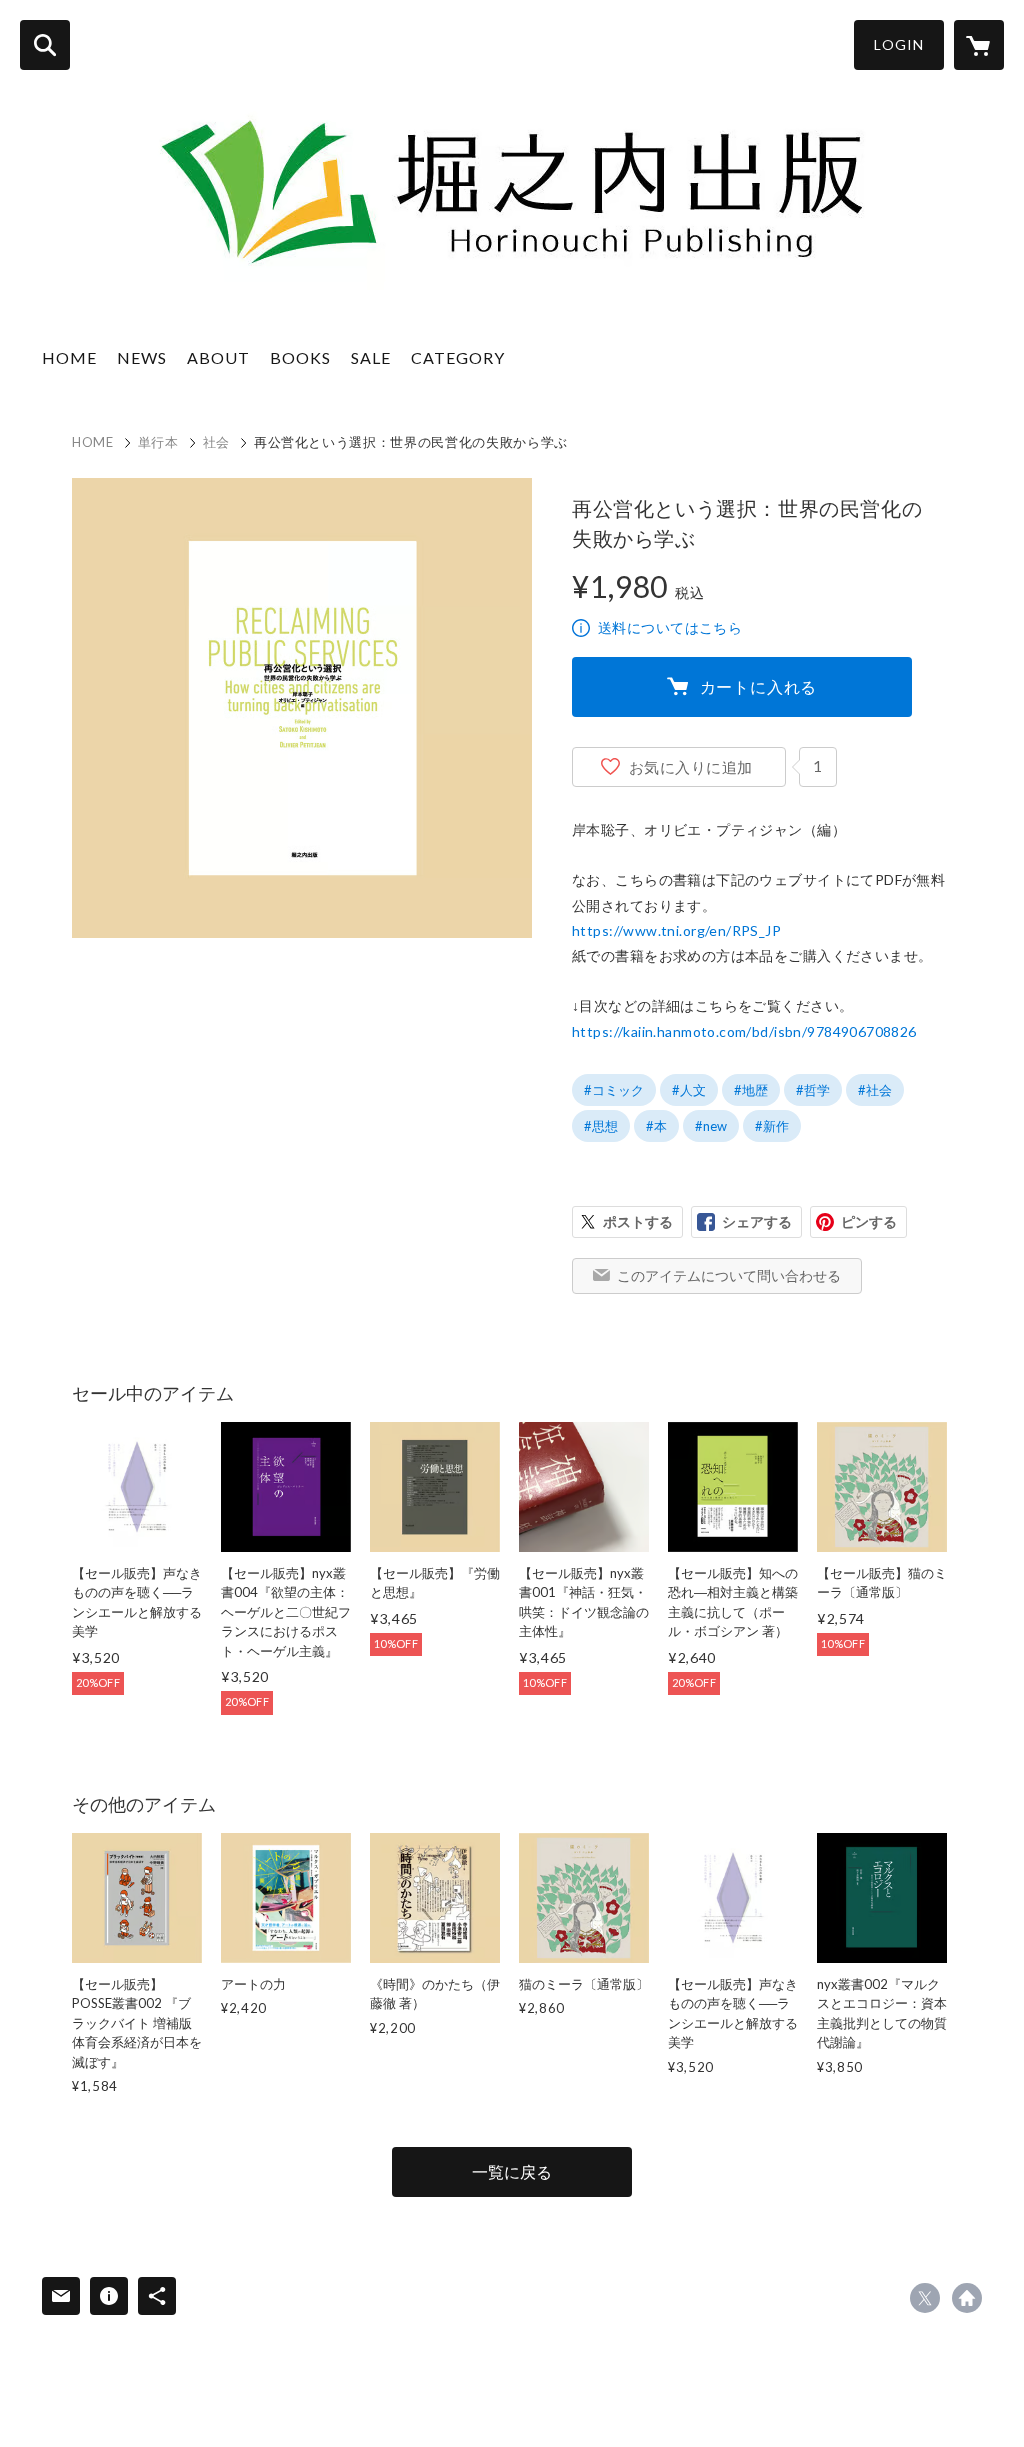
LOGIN (899, 44)
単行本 (158, 442)
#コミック (614, 1090)
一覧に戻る (512, 2171)
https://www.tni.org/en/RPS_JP (676, 930)
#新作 (772, 1126)
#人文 (689, 1090)
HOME (69, 357)
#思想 (601, 1126)
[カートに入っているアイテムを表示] (979, 45)
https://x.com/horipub (925, 2298)
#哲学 (813, 1090)
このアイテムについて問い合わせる (729, 1275)
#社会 (875, 1090)
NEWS (142, 357)
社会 (216, 442)
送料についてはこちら (670, 627)
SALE (371, 357)
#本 (656, 1126)
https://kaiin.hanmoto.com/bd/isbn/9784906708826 (744, 1031)
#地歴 (751, 1090)
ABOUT (218, 357)
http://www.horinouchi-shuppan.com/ (967, 2298)
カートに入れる (759, 686)
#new (711, 1126)
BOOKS (300, 357)
